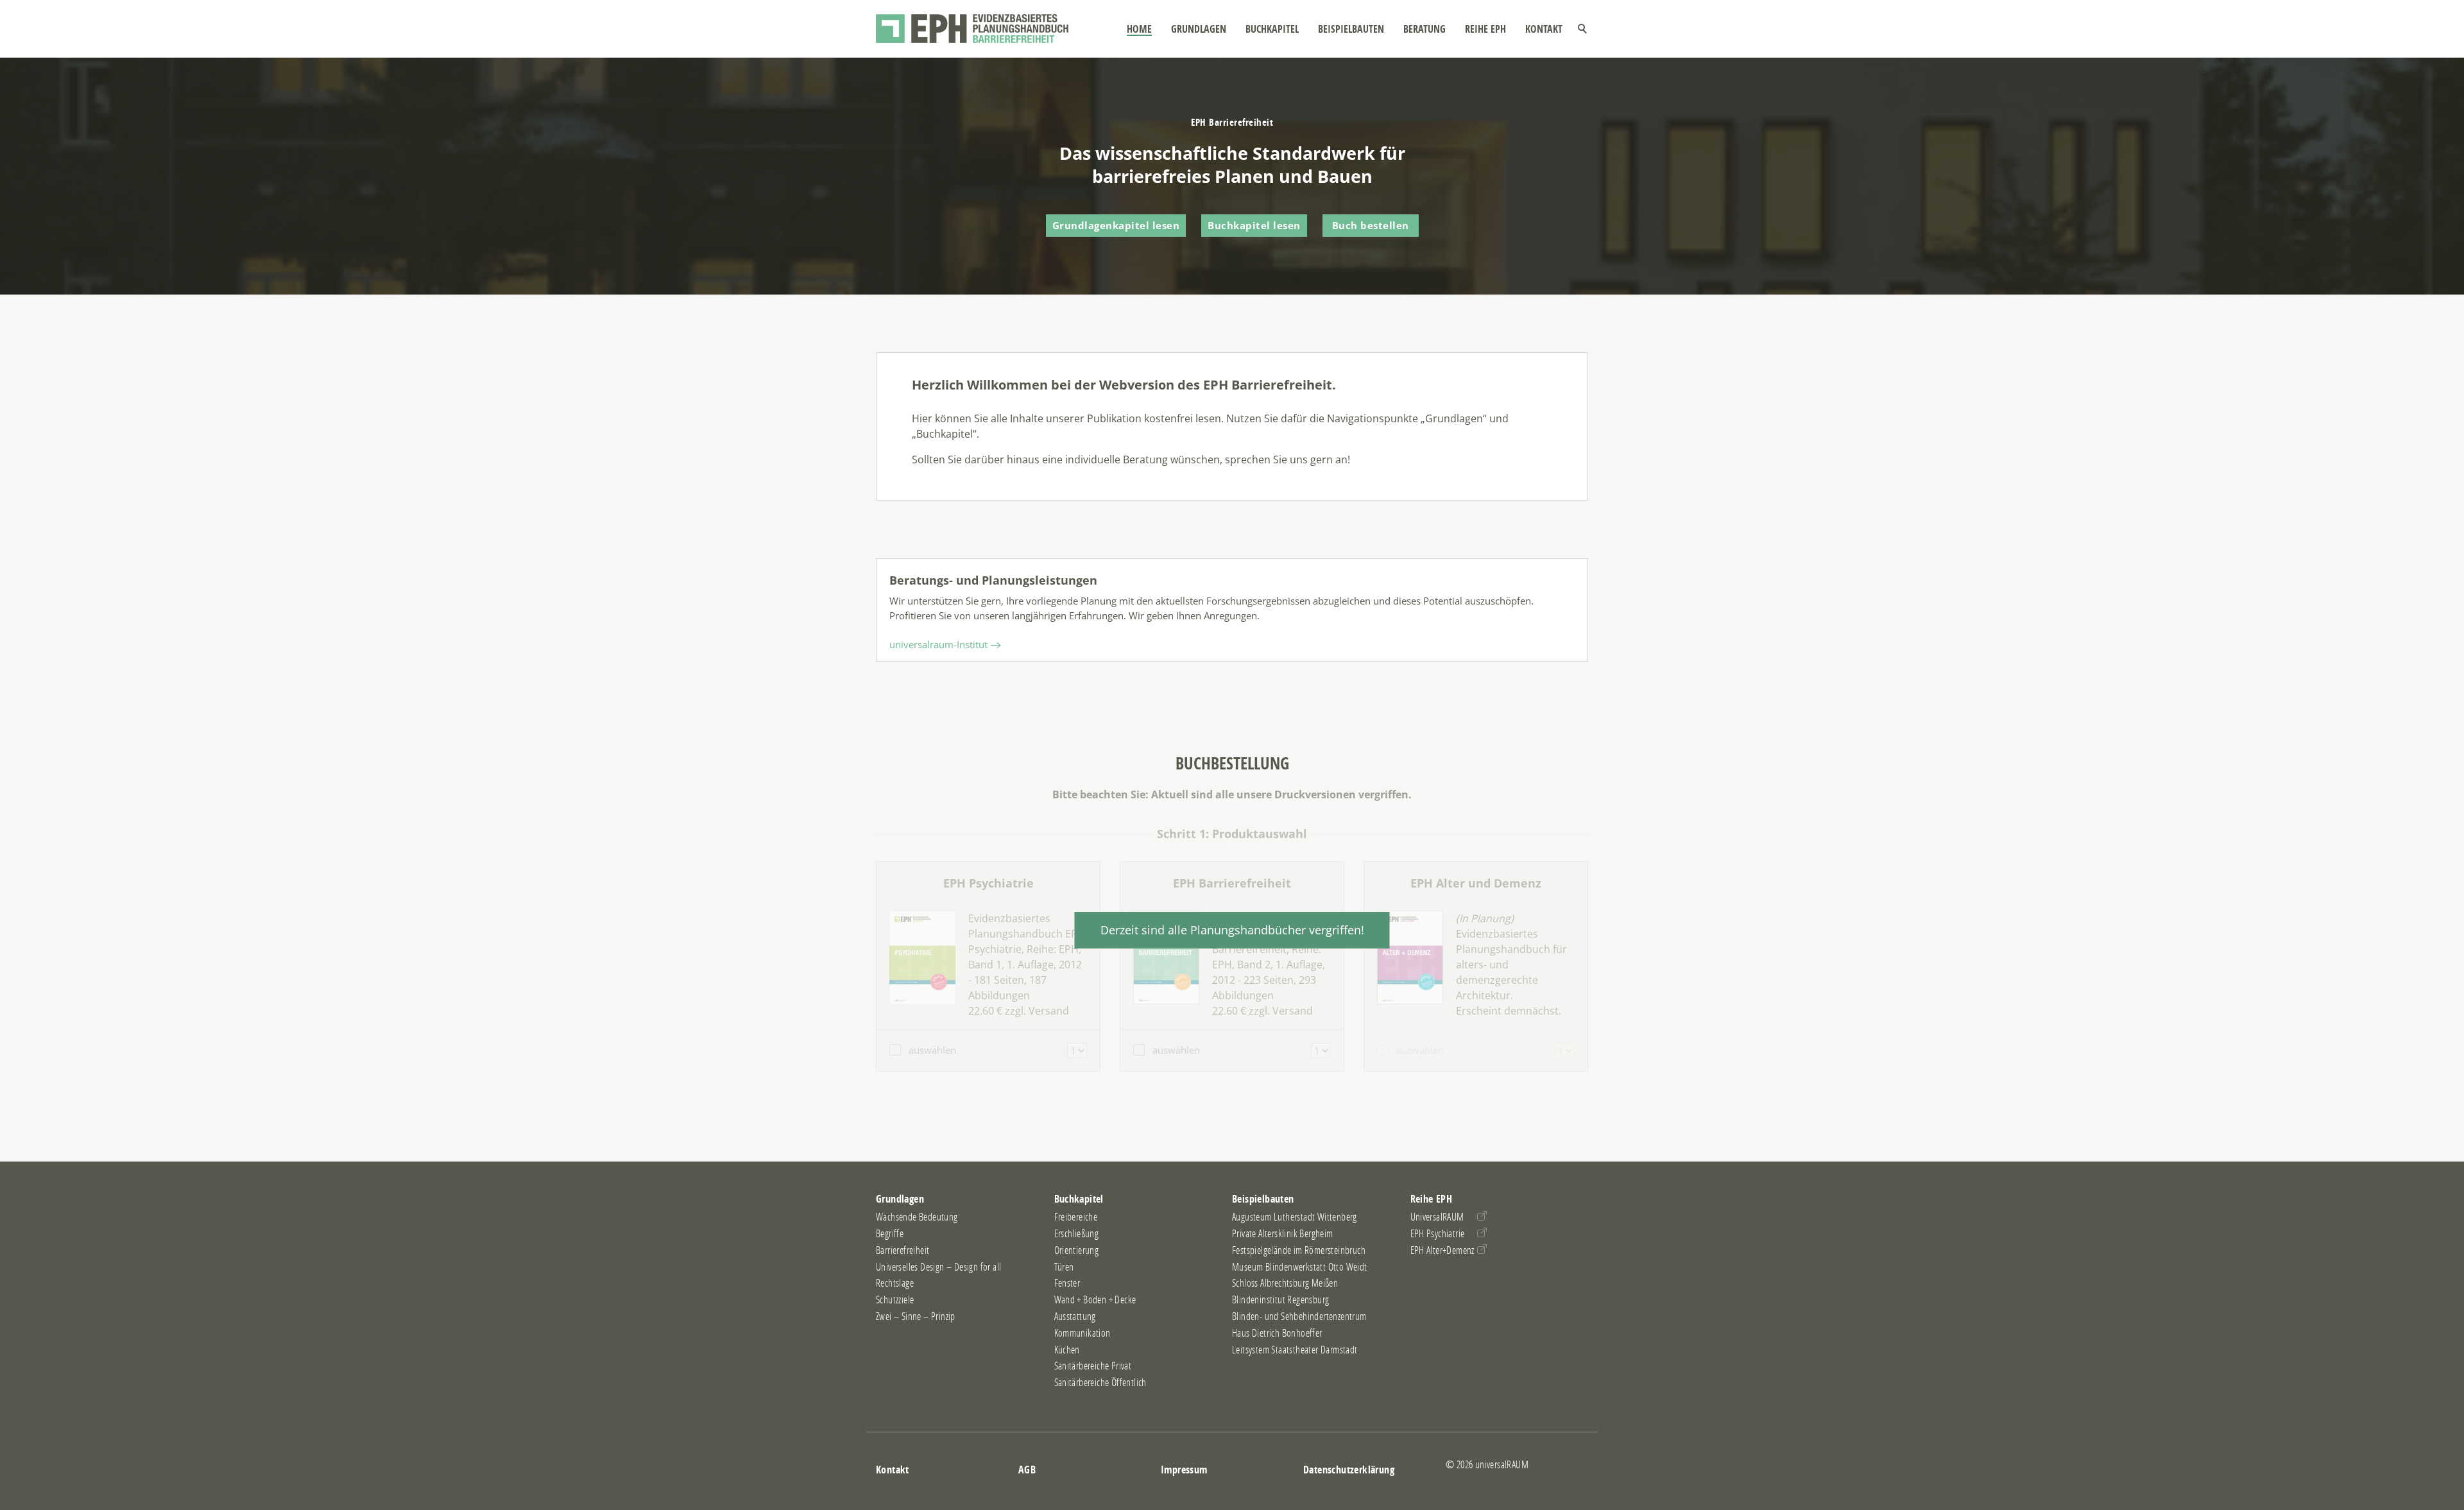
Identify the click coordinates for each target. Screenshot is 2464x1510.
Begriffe (890, 1233)
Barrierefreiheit (903, 1250)
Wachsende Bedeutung (917, 1217)
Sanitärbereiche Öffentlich (1100, 1382)
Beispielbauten (1351, 29)
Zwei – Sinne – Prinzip (916, 1316)
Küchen (1067, 1350)
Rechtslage (895, 1283)
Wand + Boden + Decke (1095, 1300)
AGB (1027, 1470)
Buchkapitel (1272, 29)
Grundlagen (1199, 29)
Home (1139, 29)
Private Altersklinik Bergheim (1283, 1233)
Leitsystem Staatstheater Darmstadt (1295, 1350)
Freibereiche (1076, 1217)
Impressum (1184, 1470)
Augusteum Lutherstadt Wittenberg (1295, 1217)
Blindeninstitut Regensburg (1280, 1300)
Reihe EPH (1485, 29)
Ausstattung (1075, 1316)
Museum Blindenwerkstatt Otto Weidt (1300, 1267)
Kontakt (1544, 29)
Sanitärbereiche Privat (1093, 1366)
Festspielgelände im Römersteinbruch (1299, 1250)
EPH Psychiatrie (1438, 1233)
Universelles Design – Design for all (938, 1267)
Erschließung (1077, 1233)
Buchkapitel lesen (1254, 225)
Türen (1064, 1267)
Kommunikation (1082, 1333)
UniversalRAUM (1437, 1217)
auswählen (932, 1050)
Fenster (1067, 1283)
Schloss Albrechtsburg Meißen (1285, 1283)
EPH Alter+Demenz (1442, 1250)
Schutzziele (895, 1300)
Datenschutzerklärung (1349, 1470)
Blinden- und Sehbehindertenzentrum (1299, 1316)
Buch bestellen (1371, 225)
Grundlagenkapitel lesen (1116, 225)
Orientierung (1077, 1250)
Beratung (1425, 29)
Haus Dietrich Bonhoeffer (1277, 1333)
